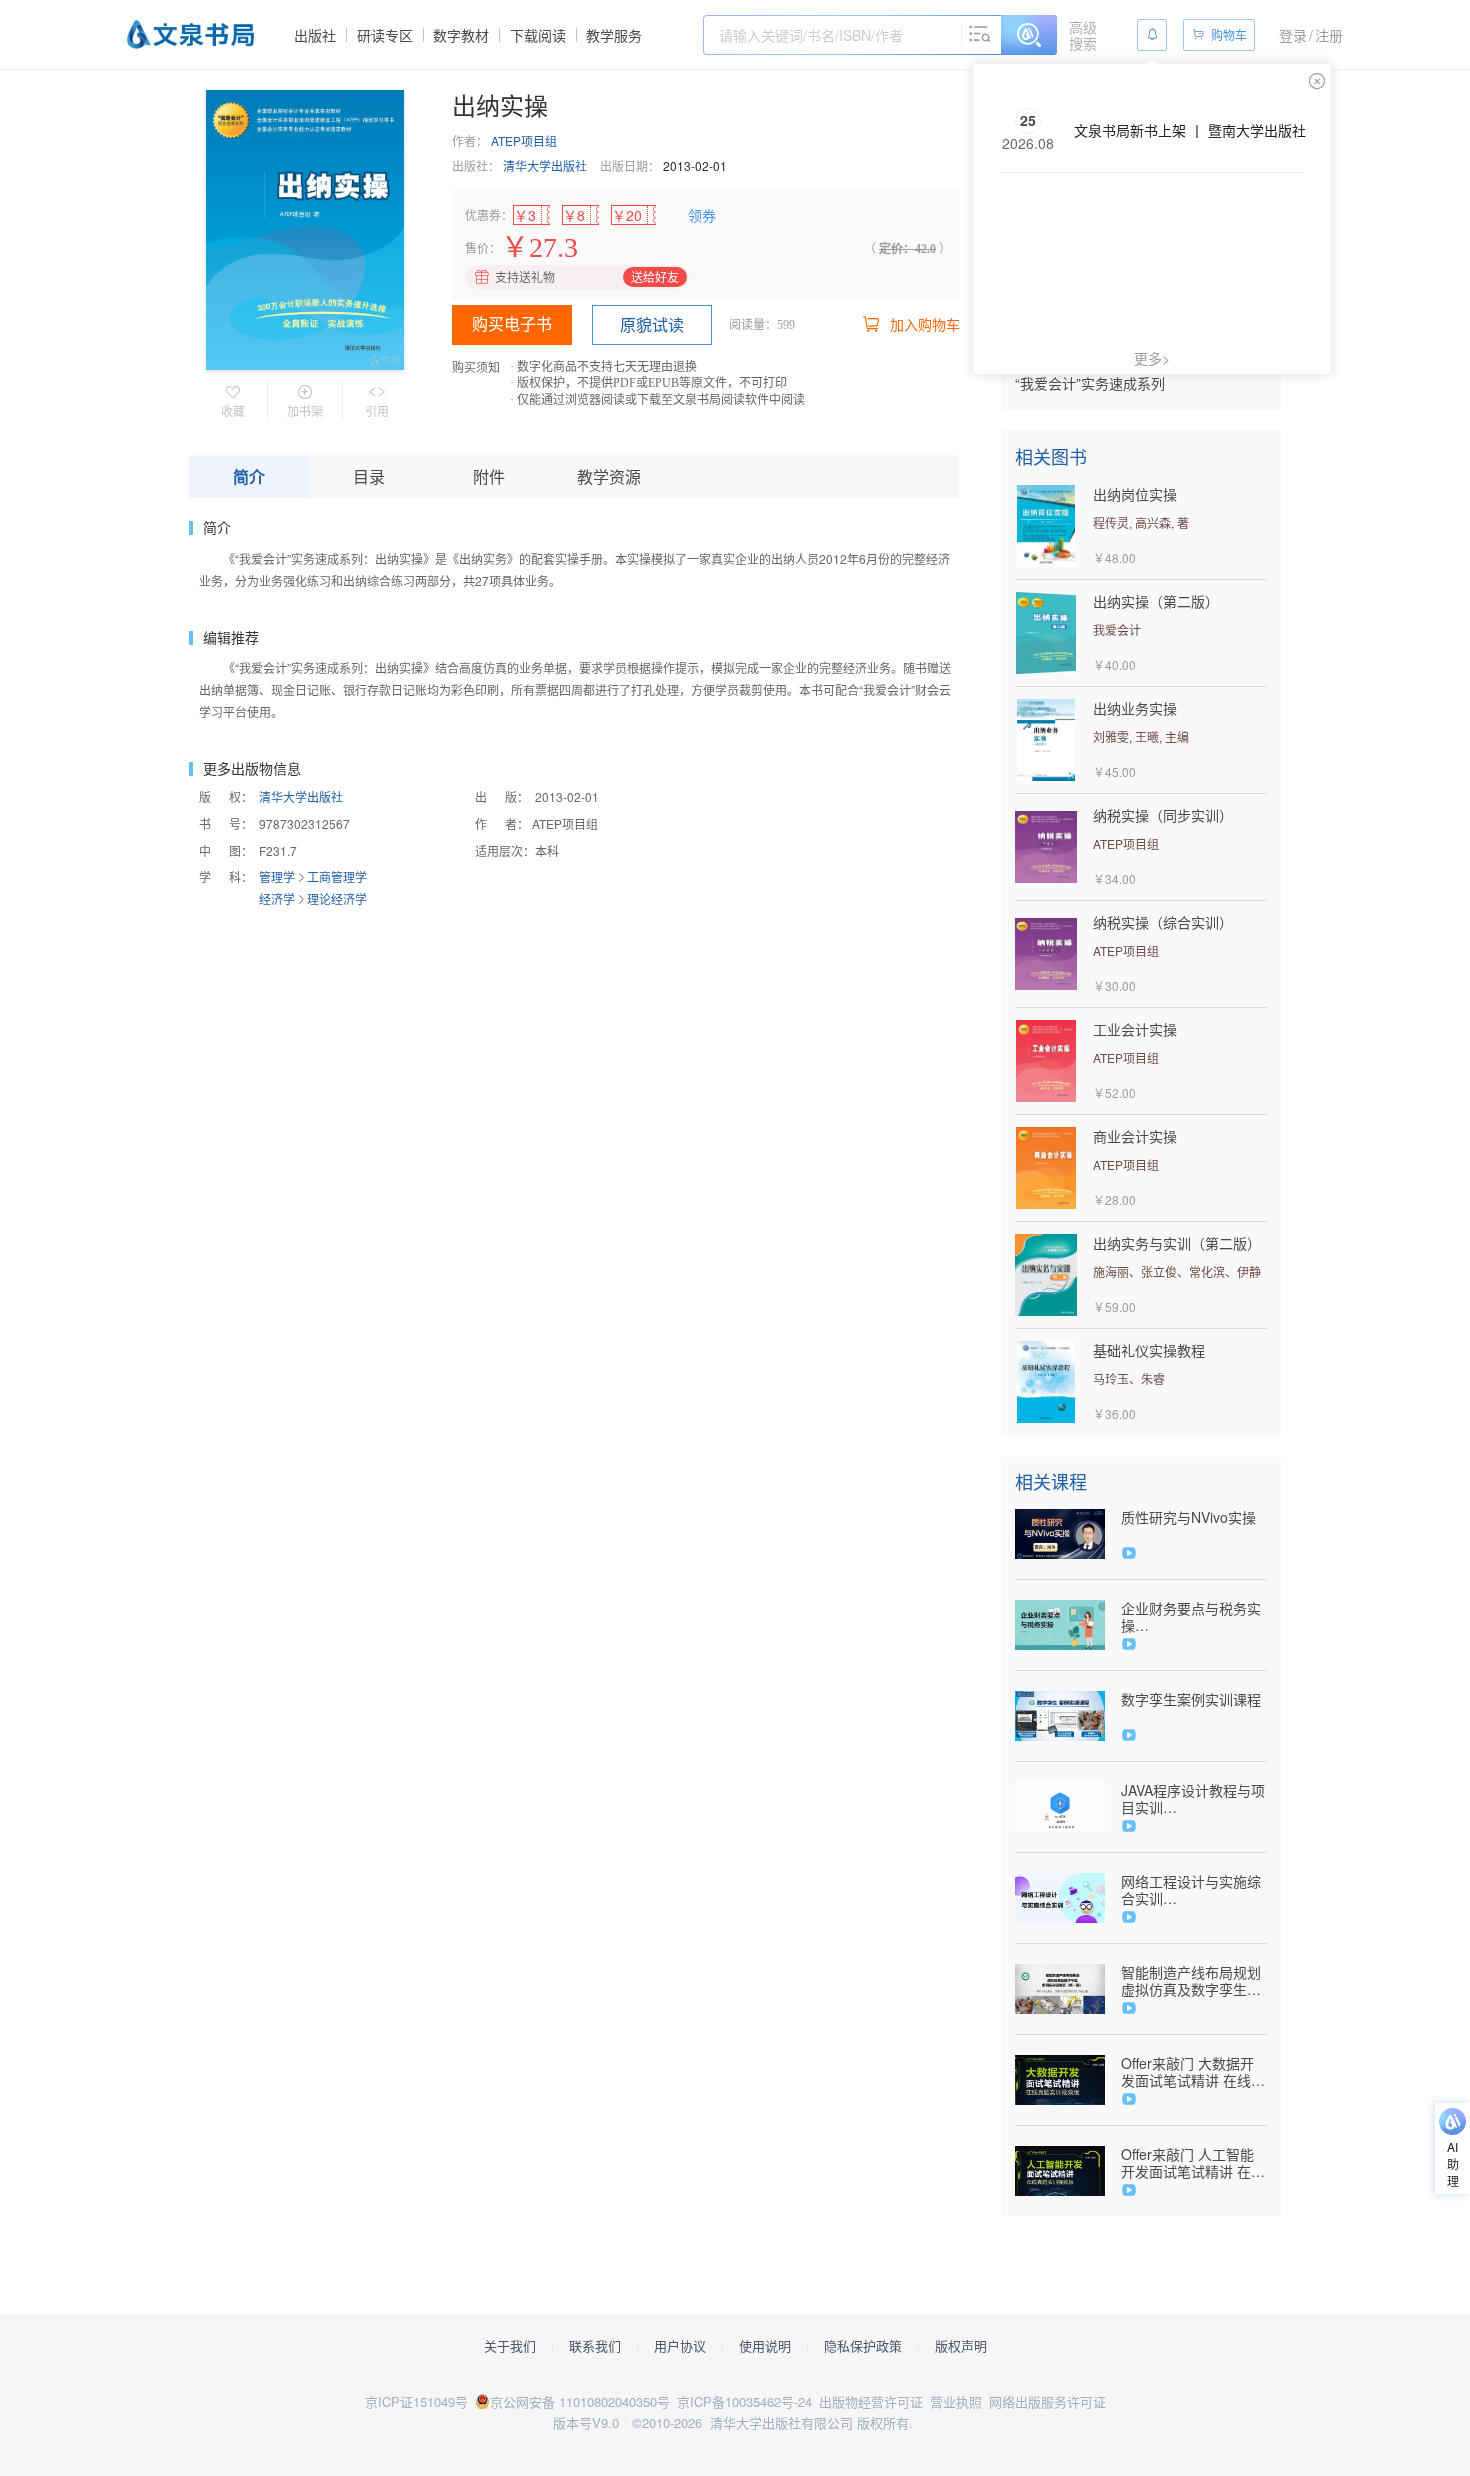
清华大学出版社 (545, 165)
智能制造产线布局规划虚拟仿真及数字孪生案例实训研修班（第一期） (1191, 1981)
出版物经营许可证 (871, 2401)
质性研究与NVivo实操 (1188, 1517)
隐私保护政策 (863, 2346)
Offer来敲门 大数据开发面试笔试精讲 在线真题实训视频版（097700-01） (1193, 2072)
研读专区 (385, 35)
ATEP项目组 (524, 140)
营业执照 (956, 2401)
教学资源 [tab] (609, 476)
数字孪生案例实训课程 (1191, 1699)
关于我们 (510, 2346)
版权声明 (961, 2346)
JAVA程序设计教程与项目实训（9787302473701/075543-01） (1194, 1799)
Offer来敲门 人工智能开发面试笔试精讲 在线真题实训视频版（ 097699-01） (1193, 2163)
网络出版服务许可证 (1047, 2401)
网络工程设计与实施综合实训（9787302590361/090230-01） (1194, 1890)
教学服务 (614, 35)
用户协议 (680, 2346)
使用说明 (765, 2346)
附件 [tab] (489, 476)
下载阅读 (538, 35)
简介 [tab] (249, 476)
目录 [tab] (369, 476)
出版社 (315, 35)
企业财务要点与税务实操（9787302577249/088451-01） (1194, 1617)
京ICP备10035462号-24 (744, 2401)
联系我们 (595, 2346)
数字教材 (461, 35)
